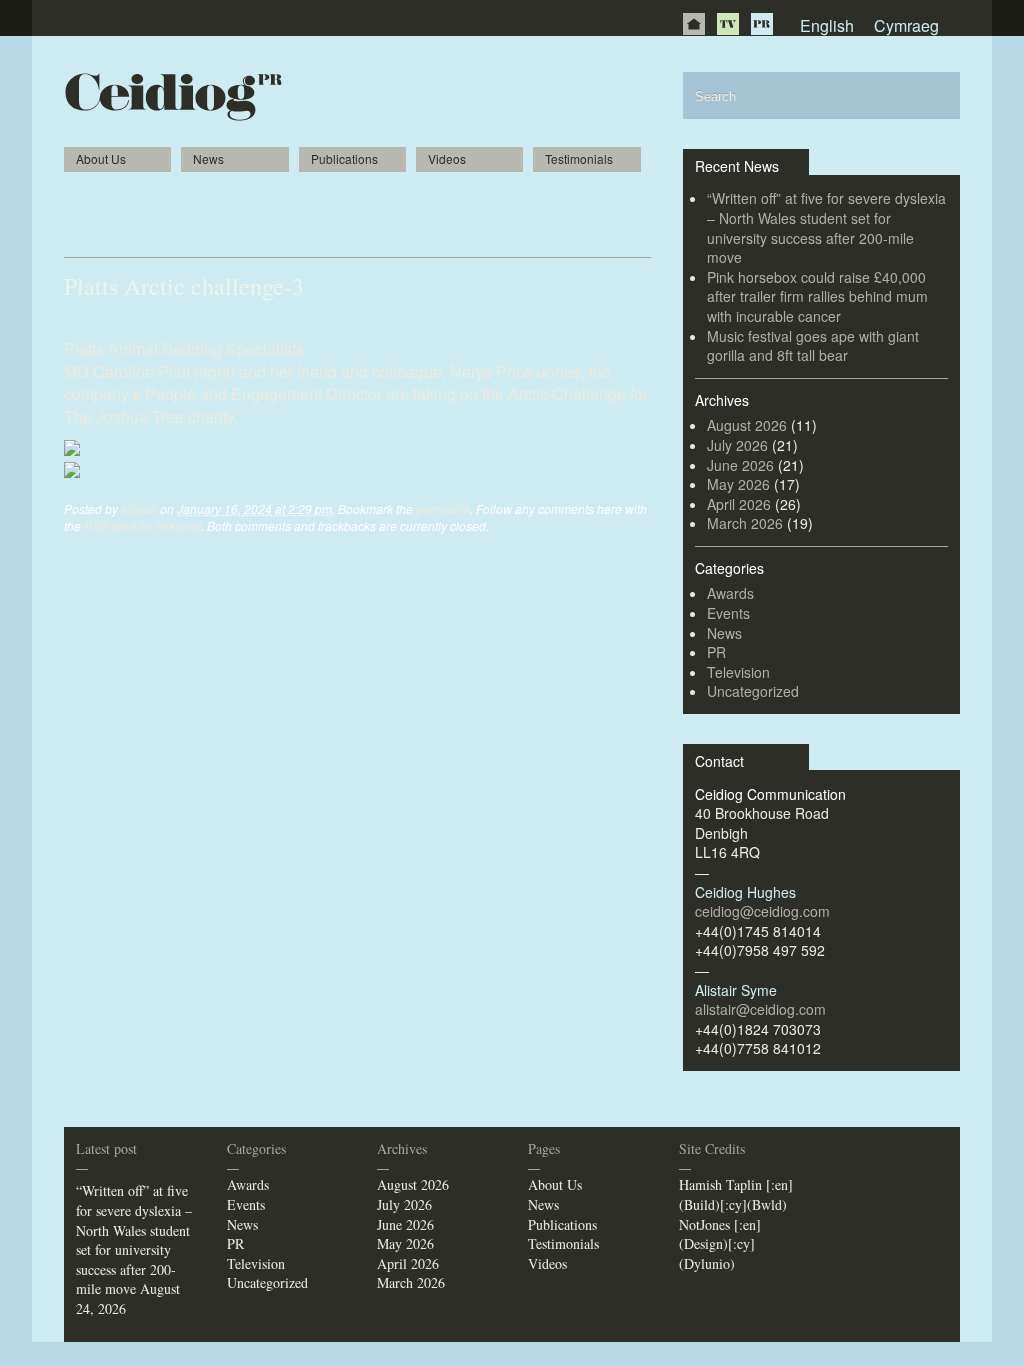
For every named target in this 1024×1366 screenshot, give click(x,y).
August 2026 (747, 425)
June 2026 (740, 465)
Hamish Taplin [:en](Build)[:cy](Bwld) (736, 1194)
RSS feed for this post (142, 525)
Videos (447, 158)
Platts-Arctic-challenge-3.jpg (164, 326)
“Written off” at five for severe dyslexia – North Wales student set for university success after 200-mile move (826, 227)
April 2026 (739, 504)
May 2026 (738, 484)
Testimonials (579, 158)
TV (728, 24)
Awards (730, 593)
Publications (344, 158)
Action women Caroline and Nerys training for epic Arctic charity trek (345, 209)
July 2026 (737, 445)
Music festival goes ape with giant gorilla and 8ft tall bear (813, 346)
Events (728, 613)
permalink (443, 508)
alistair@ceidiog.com (760, 1009)
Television (738, 672)
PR (762, 24)
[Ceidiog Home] (694, 24)
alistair (139, 508)
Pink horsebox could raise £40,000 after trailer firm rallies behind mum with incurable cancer (817, 296)
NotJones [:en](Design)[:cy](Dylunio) (720, 1244)
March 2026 (745, 523)
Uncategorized (753, 691)
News (208, 158)
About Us (101, 158)
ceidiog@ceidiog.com (762, 911)
